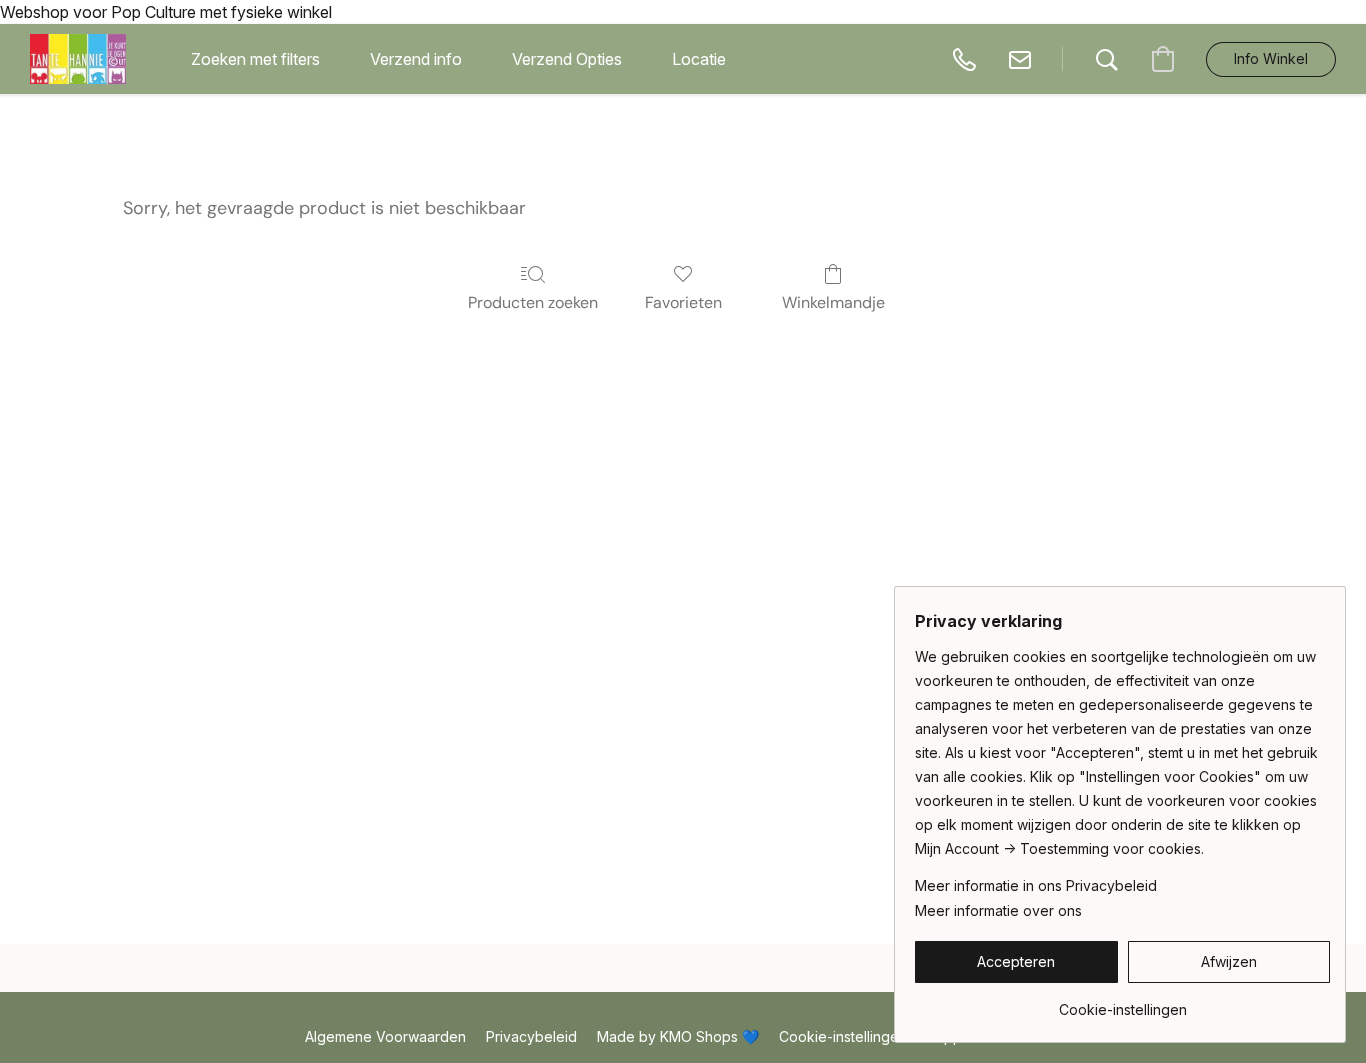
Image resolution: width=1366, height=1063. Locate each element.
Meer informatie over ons (998, 910)
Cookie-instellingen (843, 1036)
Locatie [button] (699, 59)
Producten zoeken (533, 302)
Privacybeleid (531, 1036)
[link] (1122, 1002)
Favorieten (683, 302)
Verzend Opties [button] (567, 59)
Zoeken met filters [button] (255, 59)
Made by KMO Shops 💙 (678, 1036)
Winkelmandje (833, 302)
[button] (78, 59)
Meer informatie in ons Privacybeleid (1036, 885)
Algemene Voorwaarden (385, 1036)
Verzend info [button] (416, 59)
